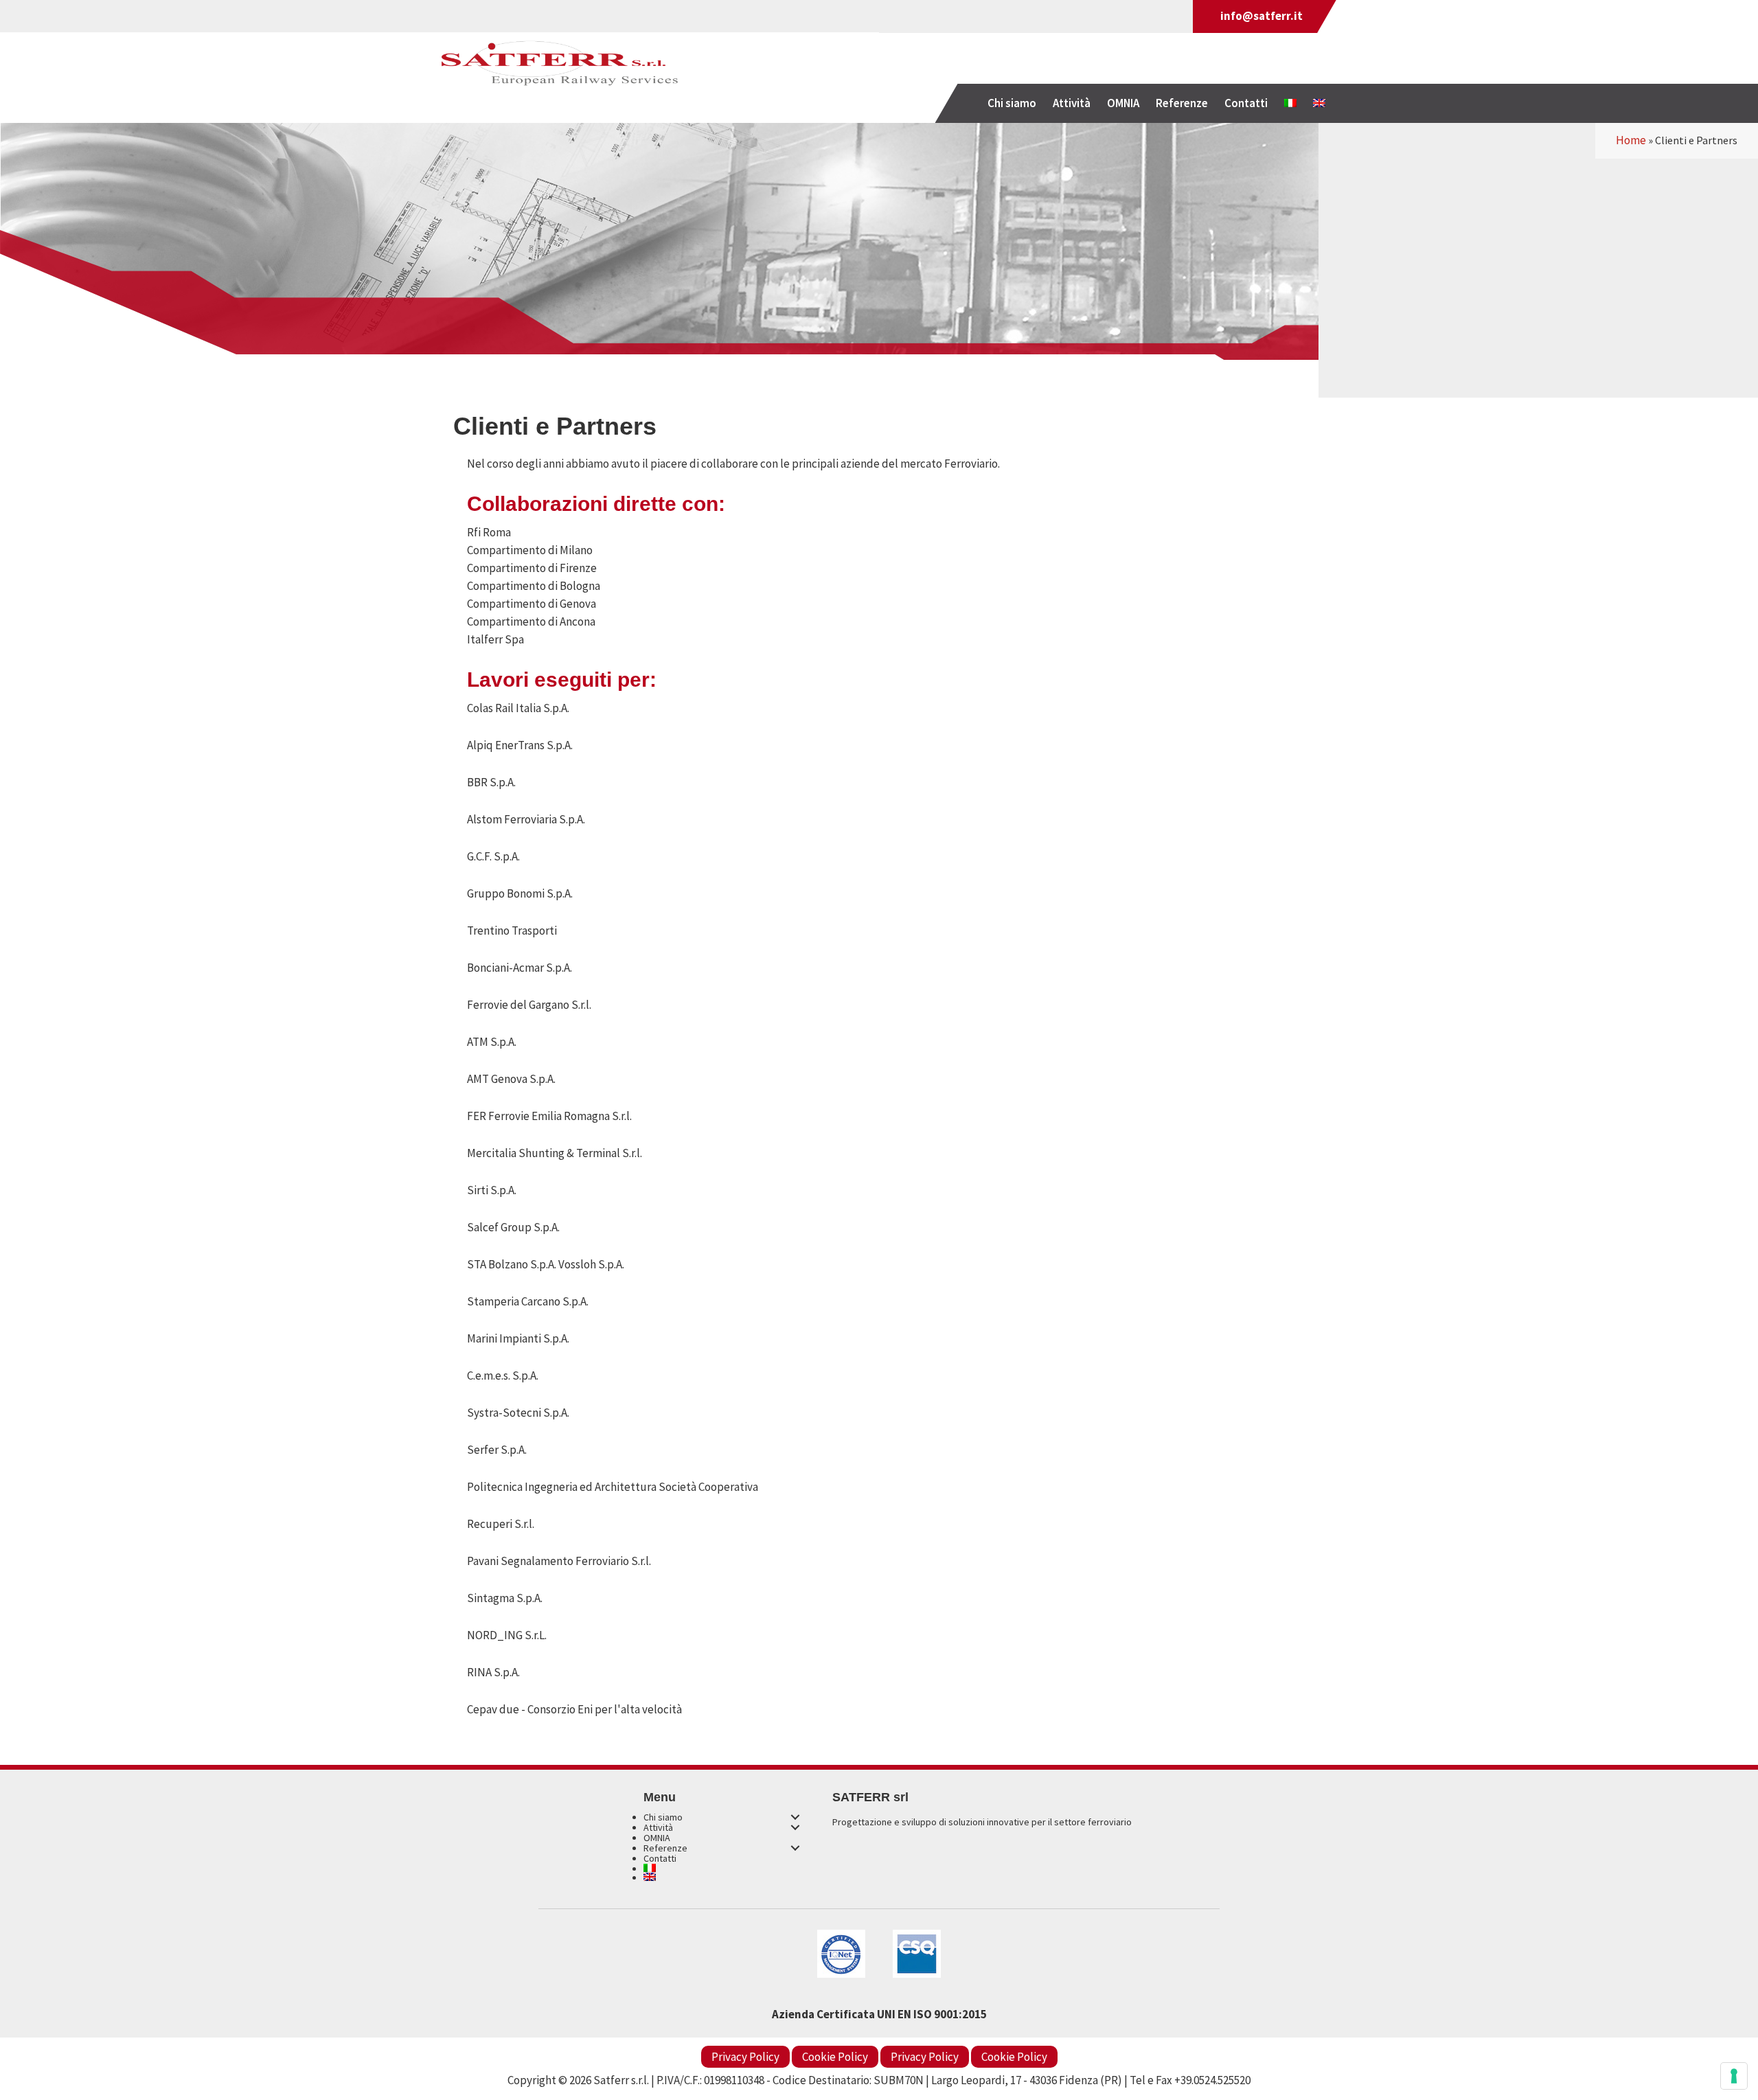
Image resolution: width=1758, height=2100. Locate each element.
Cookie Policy (835, 2057)
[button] (795, 1817)
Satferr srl (560, 67)
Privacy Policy (745, 2057)
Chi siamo (663, 1817)
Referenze (665, 1848)
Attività (658, 1827)
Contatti (660, 1858)
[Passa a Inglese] (1319, 103)
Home (1631, 140)
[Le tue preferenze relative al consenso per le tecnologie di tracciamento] (1734, 2076)
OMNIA (657, 1838)
